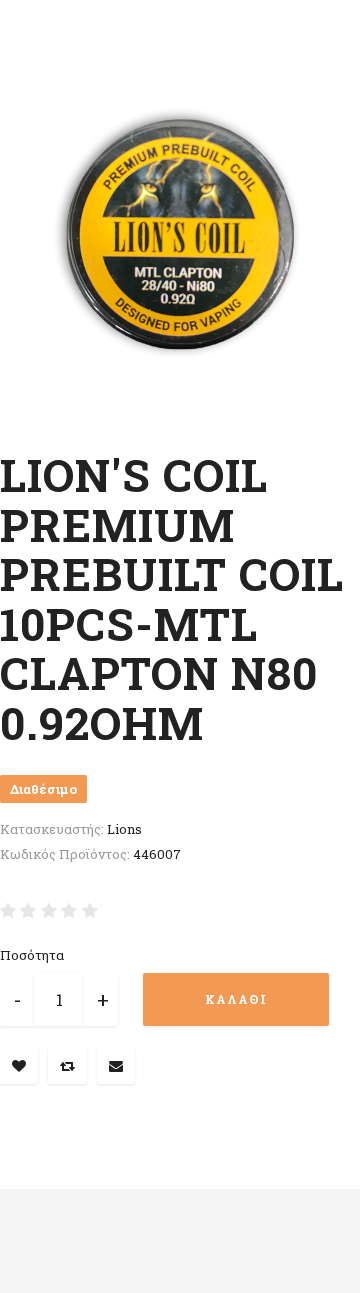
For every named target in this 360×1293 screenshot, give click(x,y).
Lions (124, 829)
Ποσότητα (32, 955)
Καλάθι (236, 999)
